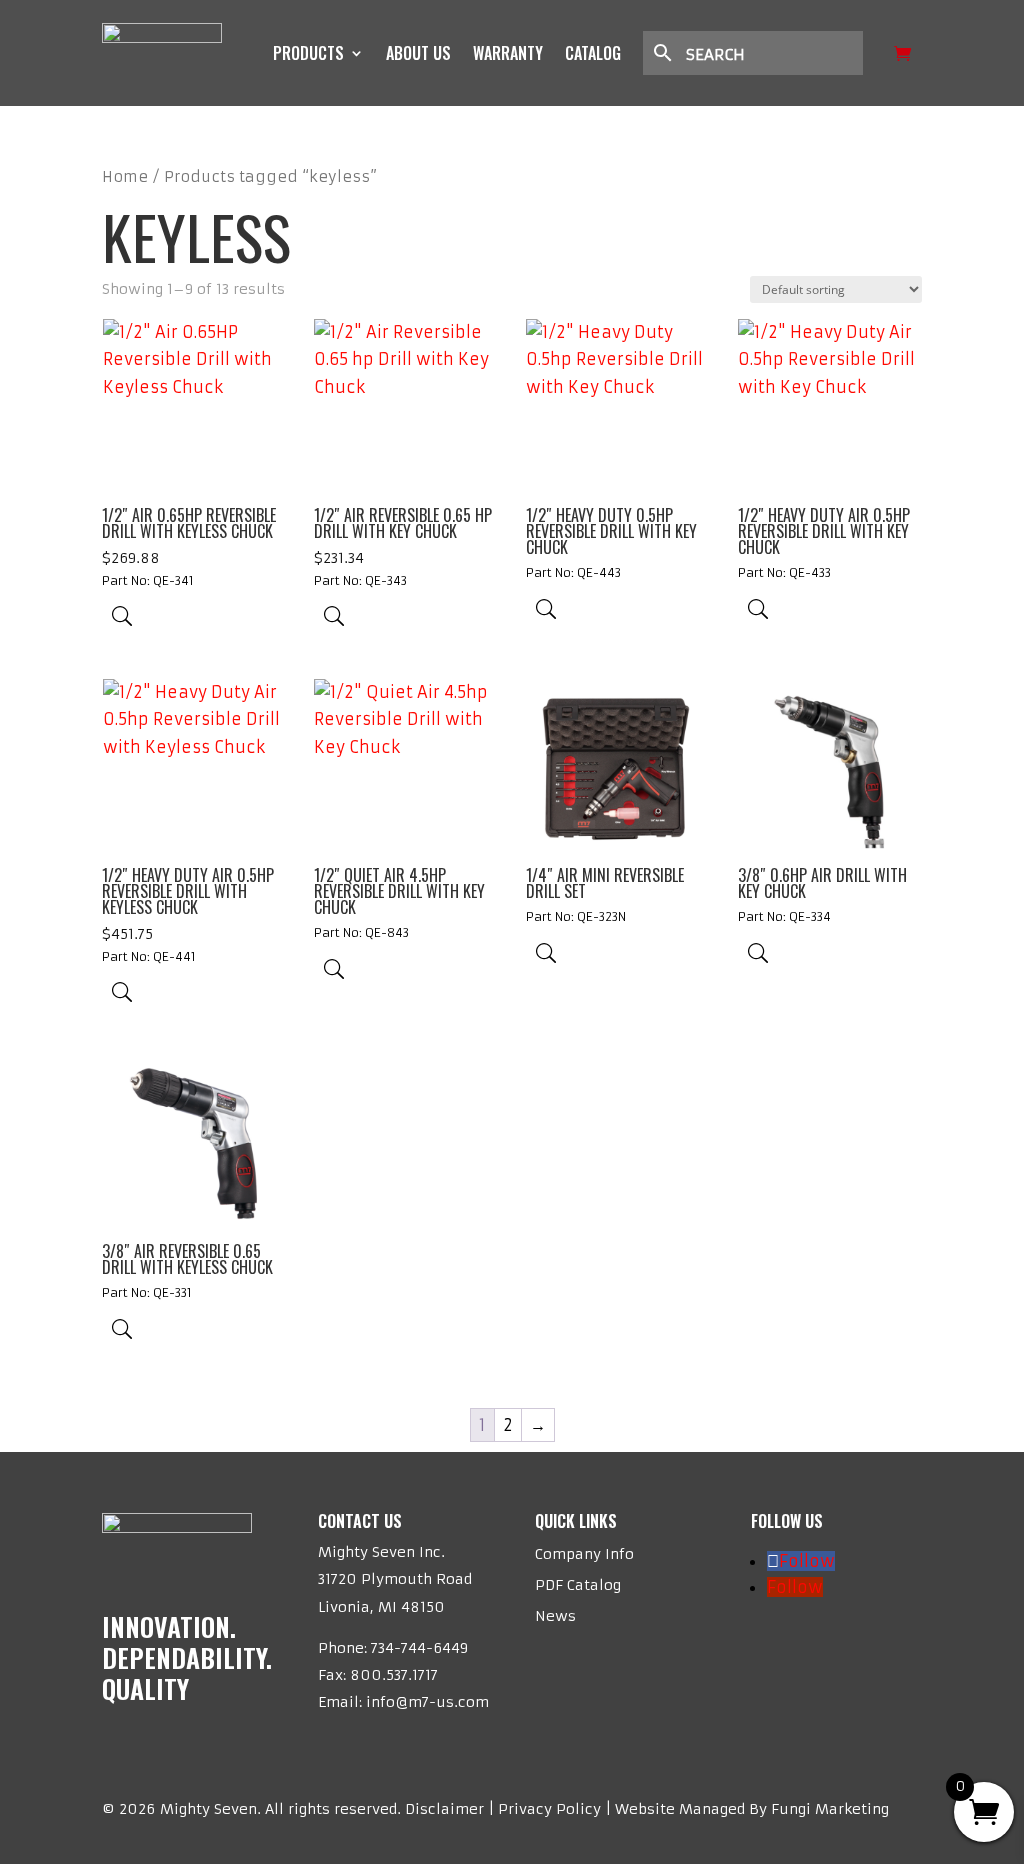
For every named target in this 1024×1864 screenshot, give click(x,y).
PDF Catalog (578, 1585)
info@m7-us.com (427, 1702)
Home (125, 177)
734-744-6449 (419, 1648)
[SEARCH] (763, 53)
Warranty (508, 53)
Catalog (593, 53)
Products (308, 53)
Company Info (584, 1554)
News (555, 1616)
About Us (418, 53)
